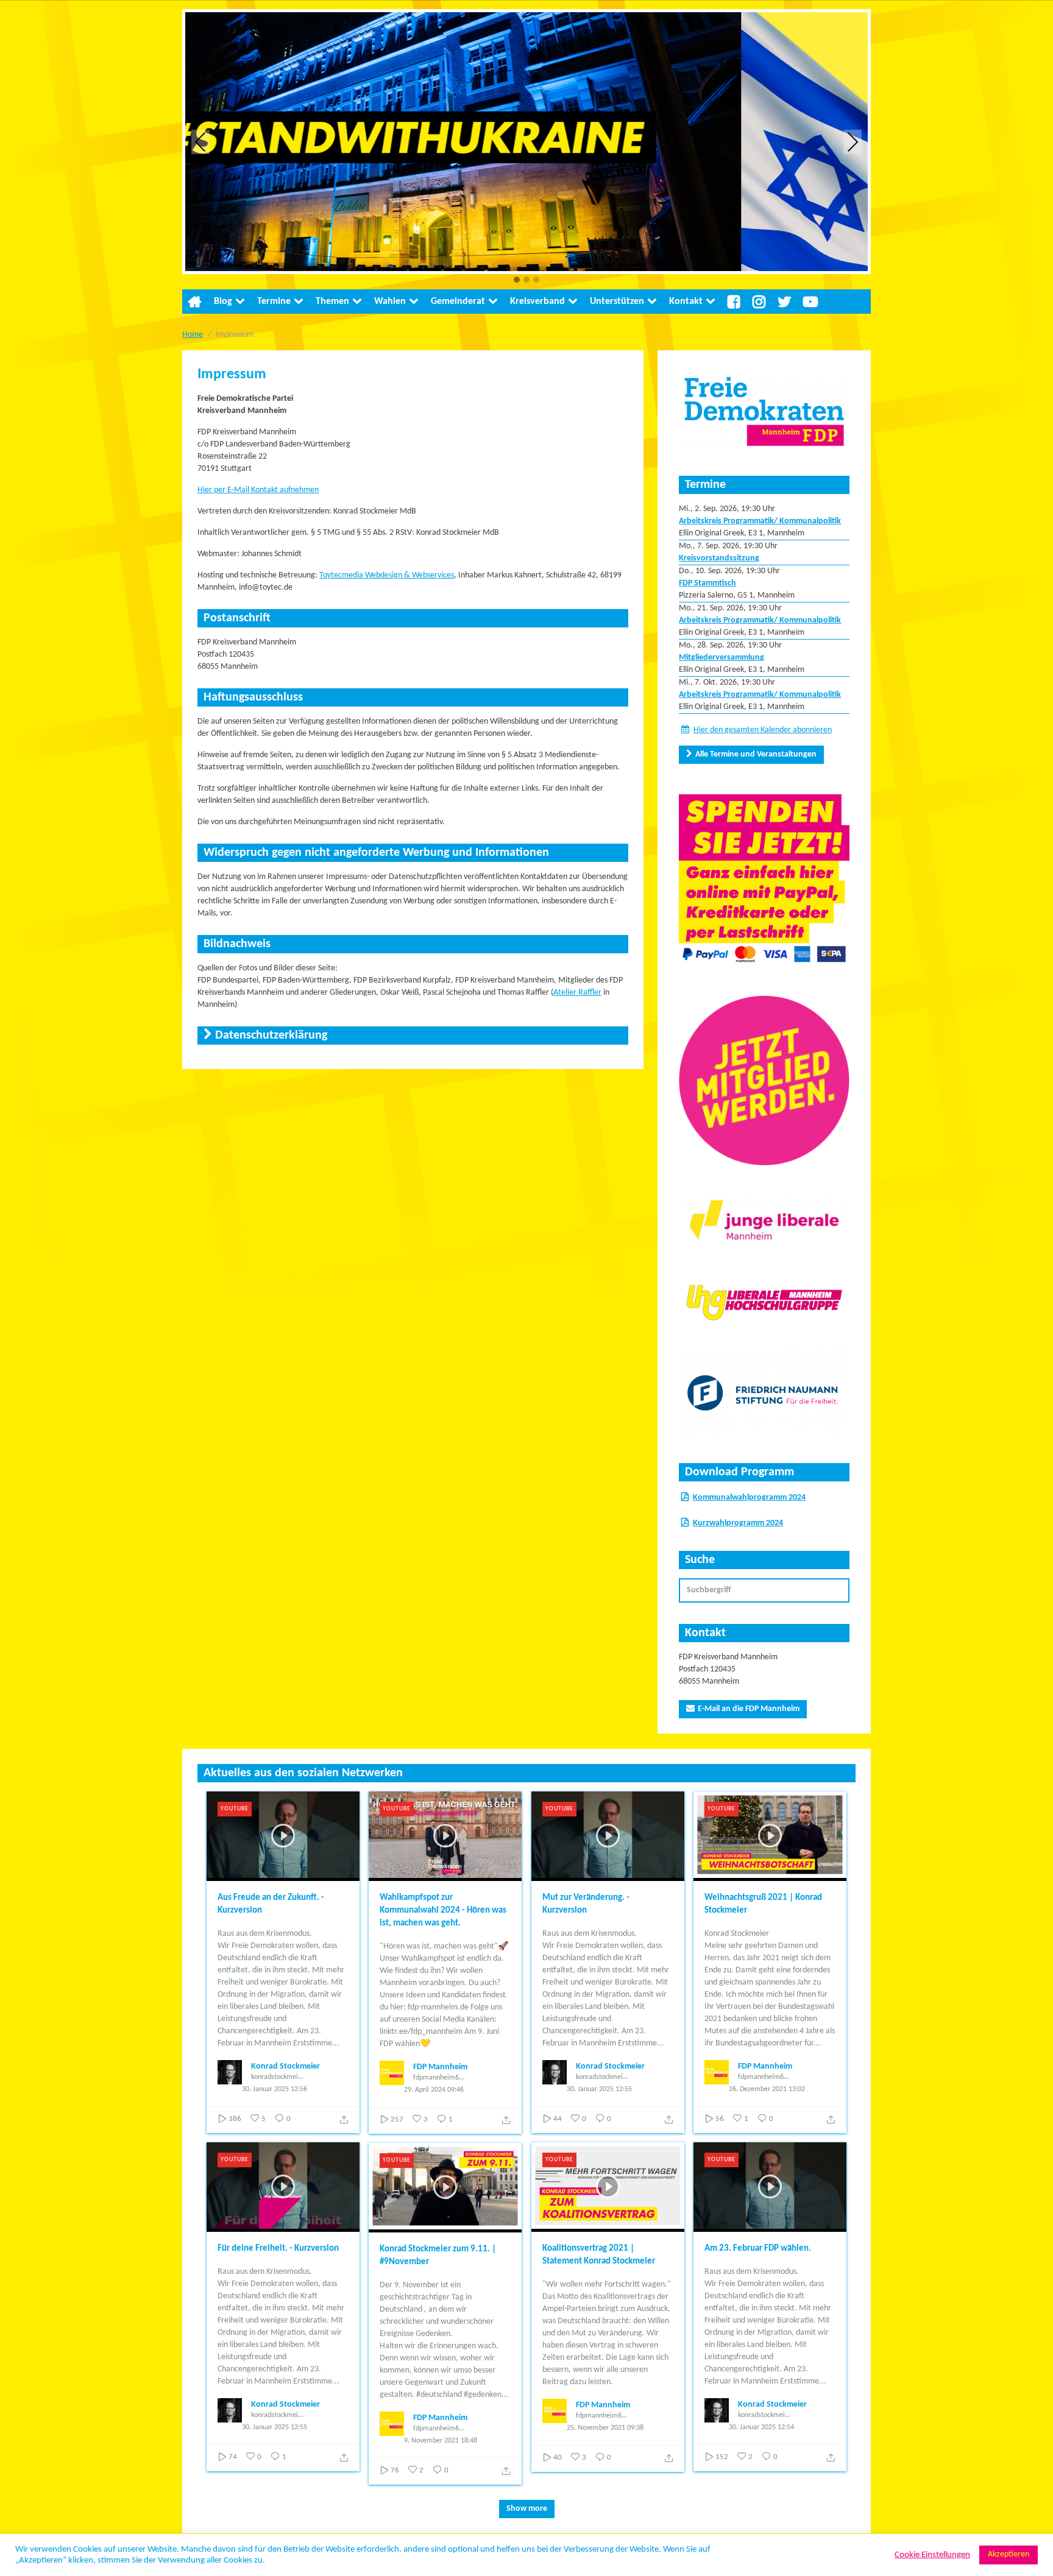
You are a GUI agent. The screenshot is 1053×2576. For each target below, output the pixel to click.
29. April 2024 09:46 (434, 2090)
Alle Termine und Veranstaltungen (756, 754)
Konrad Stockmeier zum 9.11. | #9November (438, 2256)
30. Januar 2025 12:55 (599, 2089)
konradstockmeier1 (277, 2077)
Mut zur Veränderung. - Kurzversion (586, 1904)
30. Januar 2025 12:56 (275, 2089)
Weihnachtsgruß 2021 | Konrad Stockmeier (763, 1904)
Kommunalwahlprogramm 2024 (749, 1498)
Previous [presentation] (200, 142)
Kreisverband (537, 302)
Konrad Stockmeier (285, 2066)
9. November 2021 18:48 (441, 2441)
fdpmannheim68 (438, 2078)
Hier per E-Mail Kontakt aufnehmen (258, 490)
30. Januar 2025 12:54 (761, 2427)
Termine (274, 302)
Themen (332, 302)
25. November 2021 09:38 (605, 2428)
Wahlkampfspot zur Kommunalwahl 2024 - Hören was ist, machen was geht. (443, 1911)
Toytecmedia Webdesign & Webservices (387, 575)
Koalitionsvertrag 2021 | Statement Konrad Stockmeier (599, 2255)
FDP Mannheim (440, 2067)
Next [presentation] (853, 142)
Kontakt (686, 302)
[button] (517, 281)
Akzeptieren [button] (1009, 2554)
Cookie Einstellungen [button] (932, 2555)
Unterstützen (617, 302)
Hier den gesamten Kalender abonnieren (763, 730)
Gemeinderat (458, 302)
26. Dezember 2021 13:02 (767, 2089)
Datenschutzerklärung (271, 1036)
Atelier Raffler (577, 993)
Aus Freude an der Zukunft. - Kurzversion (271, 1904)
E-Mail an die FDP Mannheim (749, 1709)
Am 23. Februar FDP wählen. (758, 2249)
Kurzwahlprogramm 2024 (738, 1523)
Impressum (232, 375)
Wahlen (390, 302)
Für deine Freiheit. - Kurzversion (278, 2249)
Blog (223, 302)
